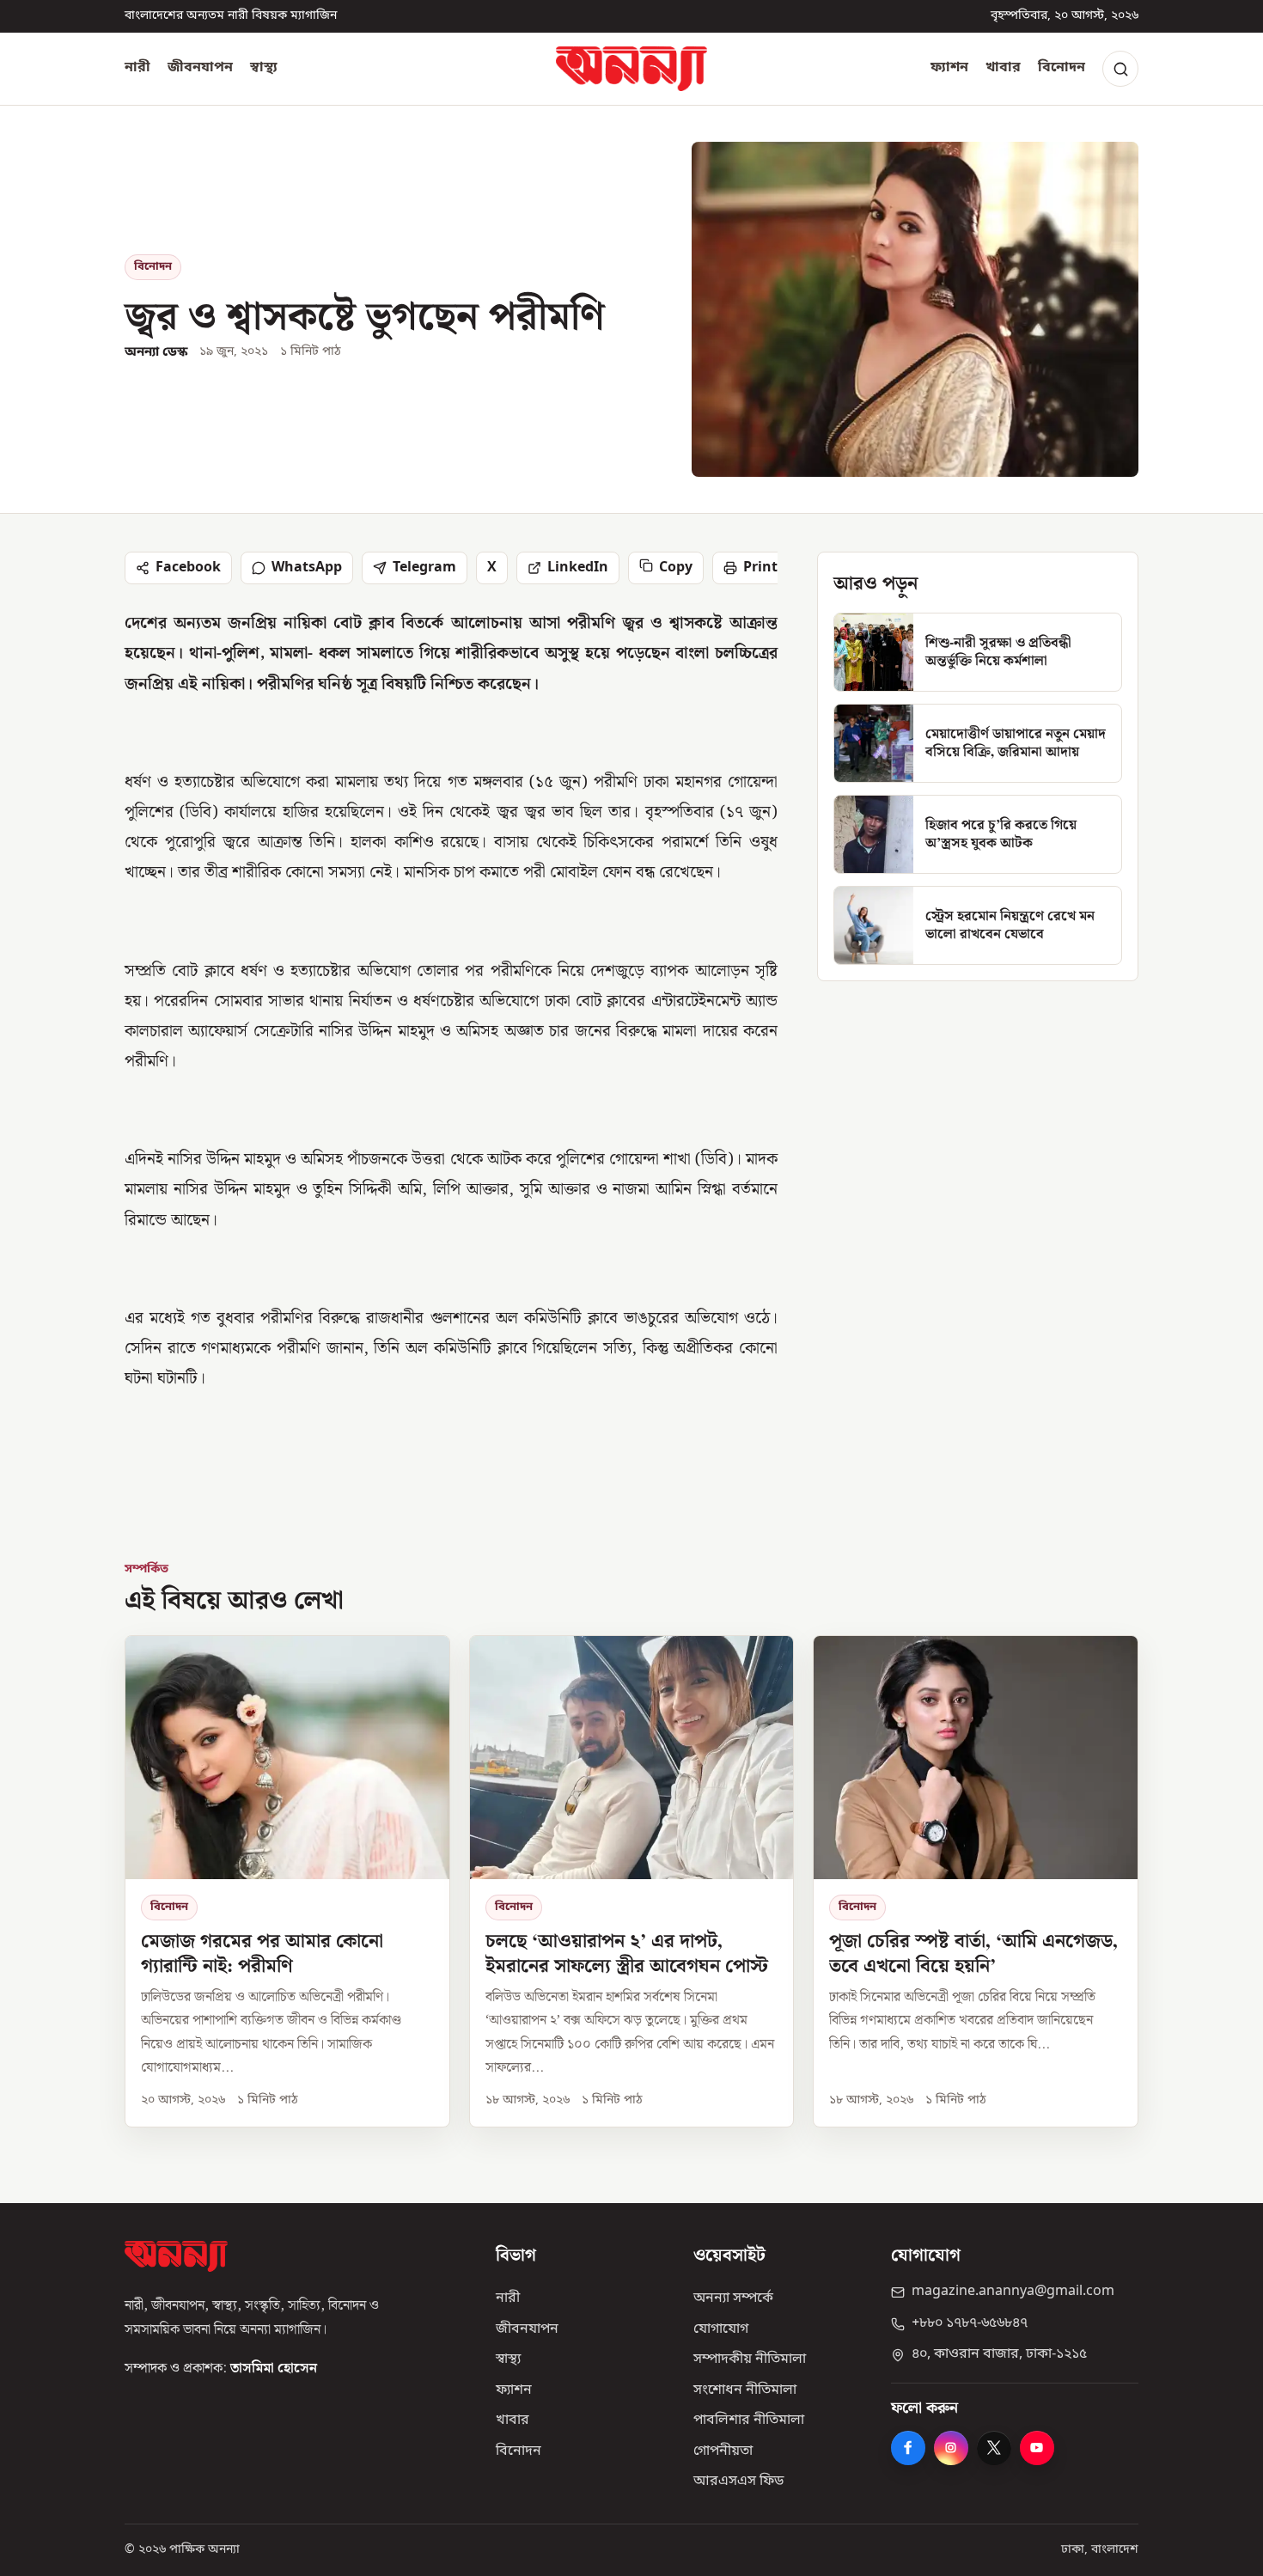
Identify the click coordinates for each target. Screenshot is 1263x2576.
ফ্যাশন (949, 68)
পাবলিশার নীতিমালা (749, 2420)
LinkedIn (578, 568)
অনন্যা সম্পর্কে (733, 2298)
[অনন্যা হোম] (631, 69)
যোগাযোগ (721, 2329)
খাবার (1003, 68)
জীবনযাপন (200, 68)
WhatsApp (307, 568)
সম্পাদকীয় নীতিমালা (750, 2359)
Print (760, 568)
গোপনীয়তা (723, 2451)
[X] (994, 2448)
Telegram (424, 568)
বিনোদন (1062, 68)
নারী (137, 68)
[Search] (1120, 69)
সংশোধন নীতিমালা (745, 2390)
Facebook (188, 568)
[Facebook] (908, 2448)
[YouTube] (1037, 2448)
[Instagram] (951, 2448)
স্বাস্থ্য (264, 68)
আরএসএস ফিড (738, 2481)
